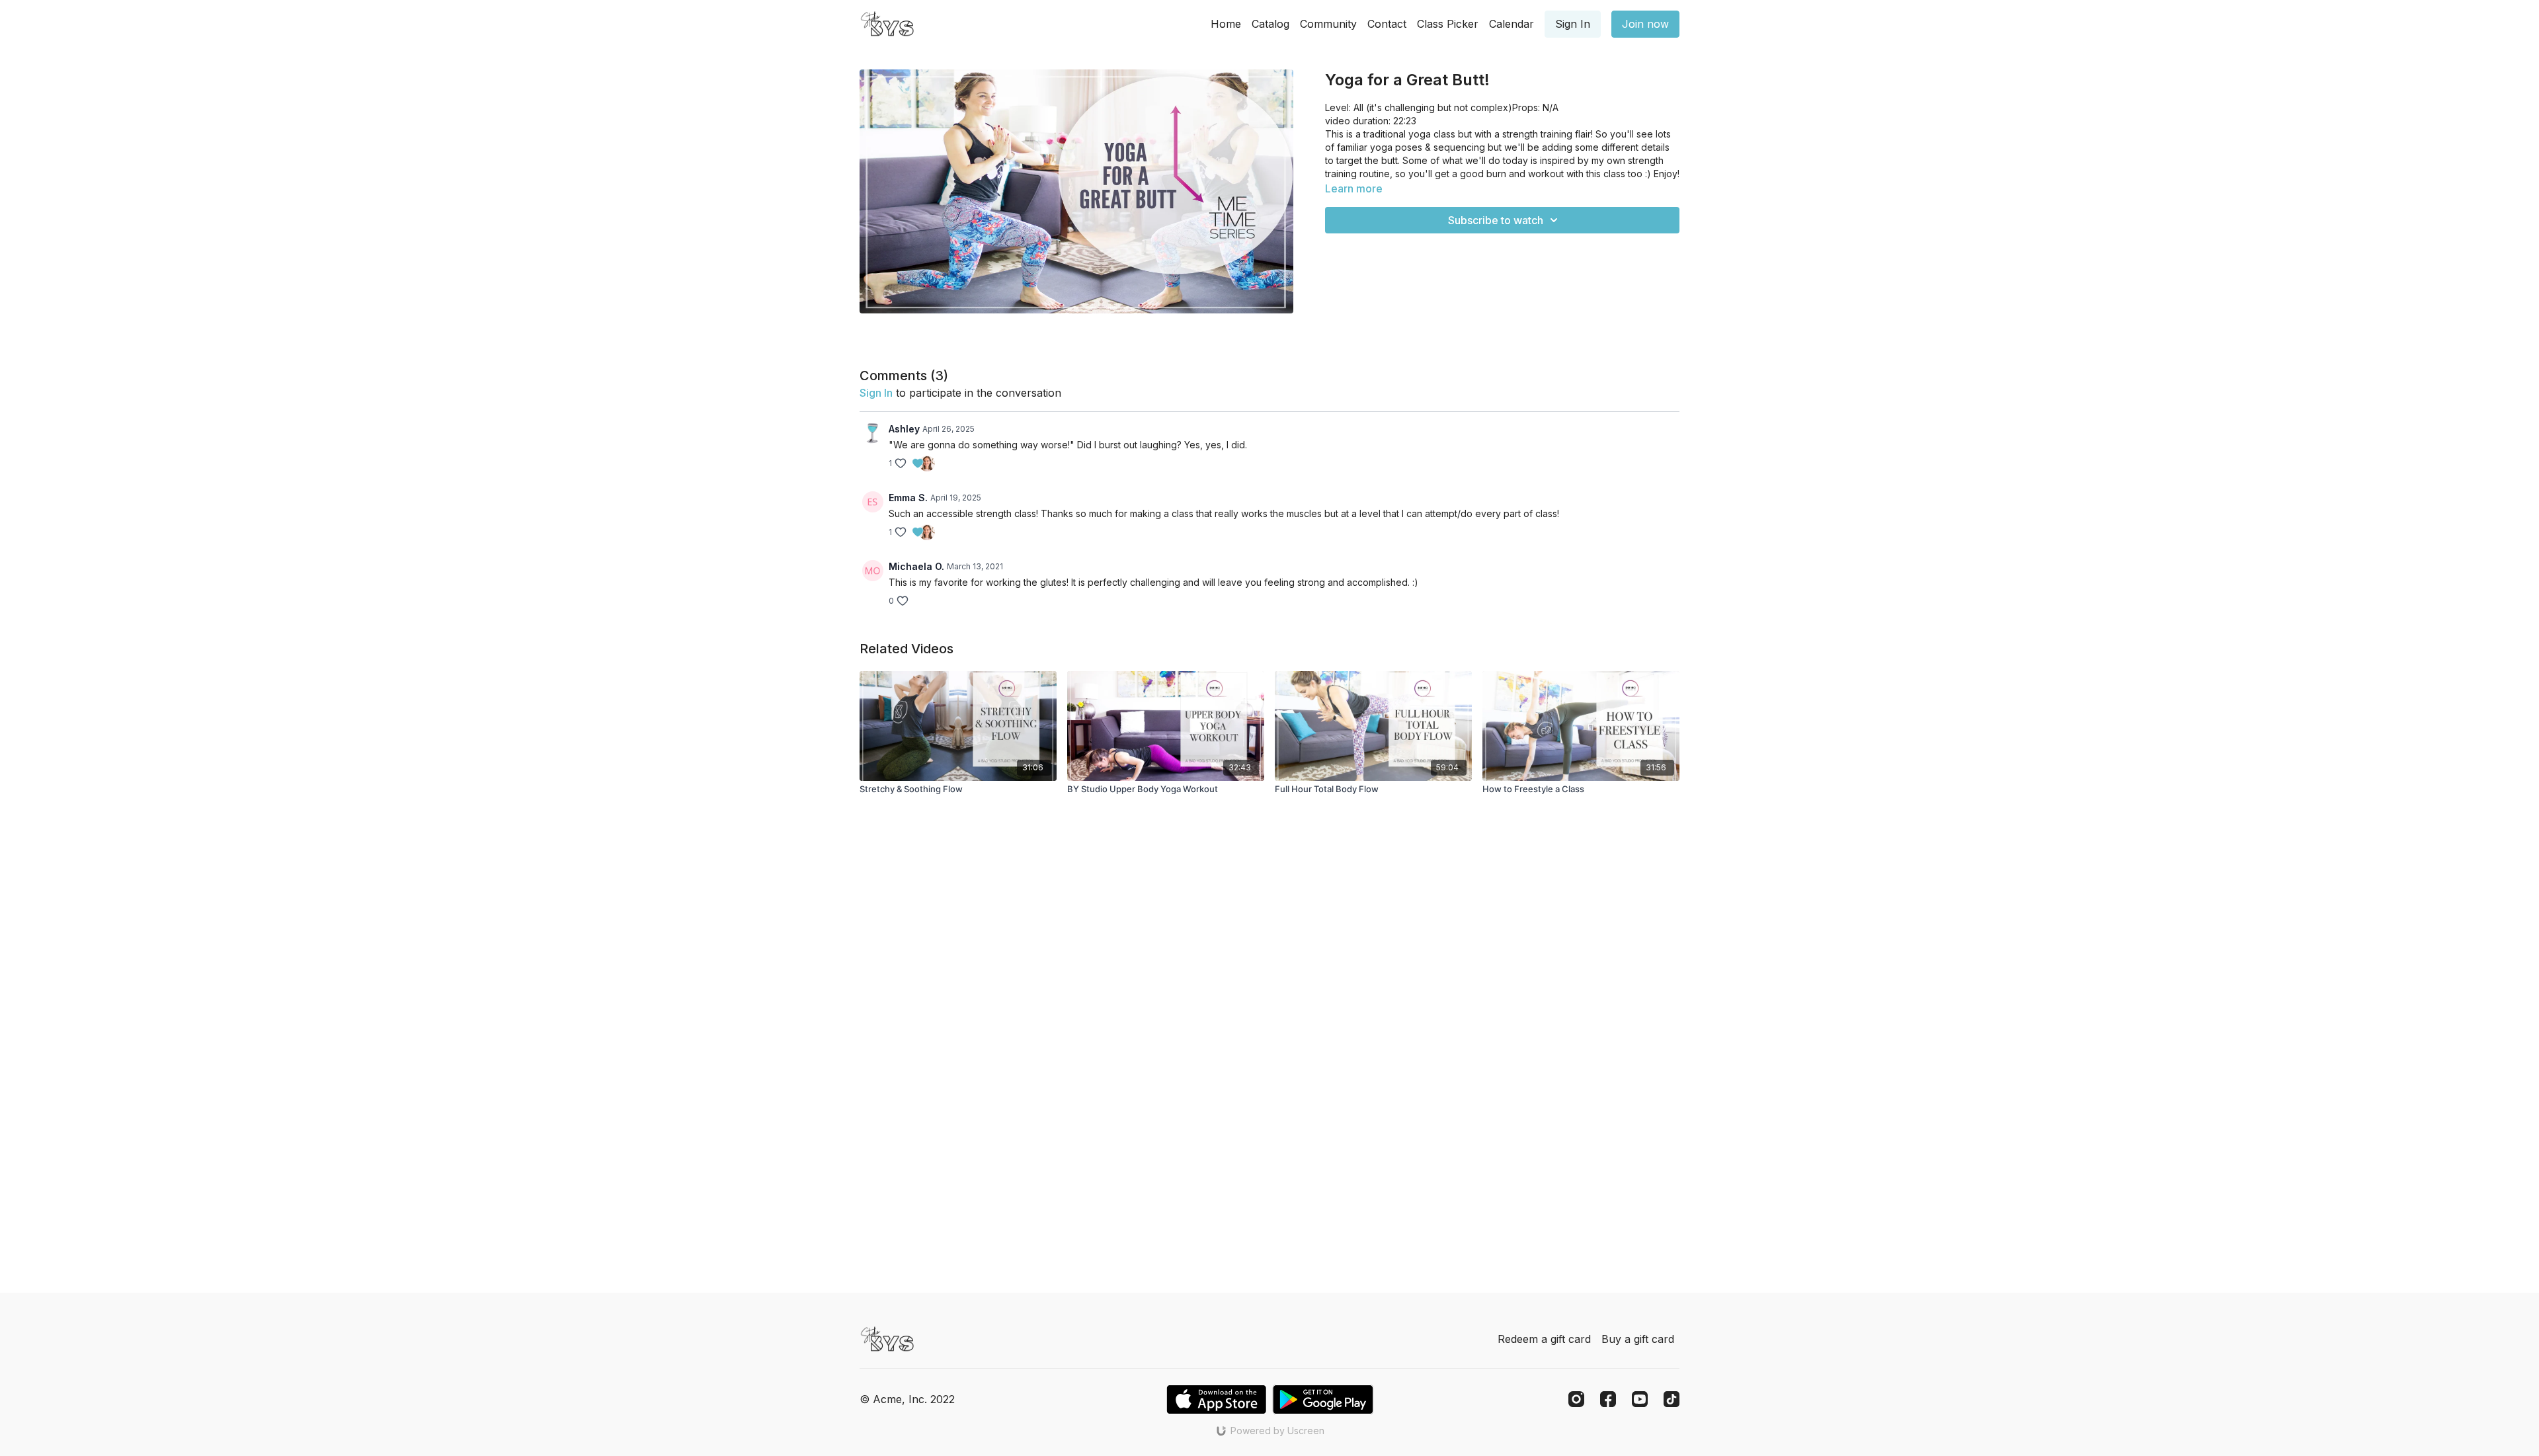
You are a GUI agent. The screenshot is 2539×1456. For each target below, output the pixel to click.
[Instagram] (1576, 1399)
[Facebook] (1608, 1399)
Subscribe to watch (1496, 220)
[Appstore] (1216, 1399)
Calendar (1511, 24)
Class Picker (1448, 24)
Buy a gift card (1638, 1339)
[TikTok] (1672, 1399)
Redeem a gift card (1544, 1339)
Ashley (904, 429)
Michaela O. (916, 566)
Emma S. (908, 498)
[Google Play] (1323, 1399)
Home (1226, 24)
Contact (1387, 24)
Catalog (1270, 24)
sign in (876, 393)
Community (1328, 24)
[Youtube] (1640, 1399)
